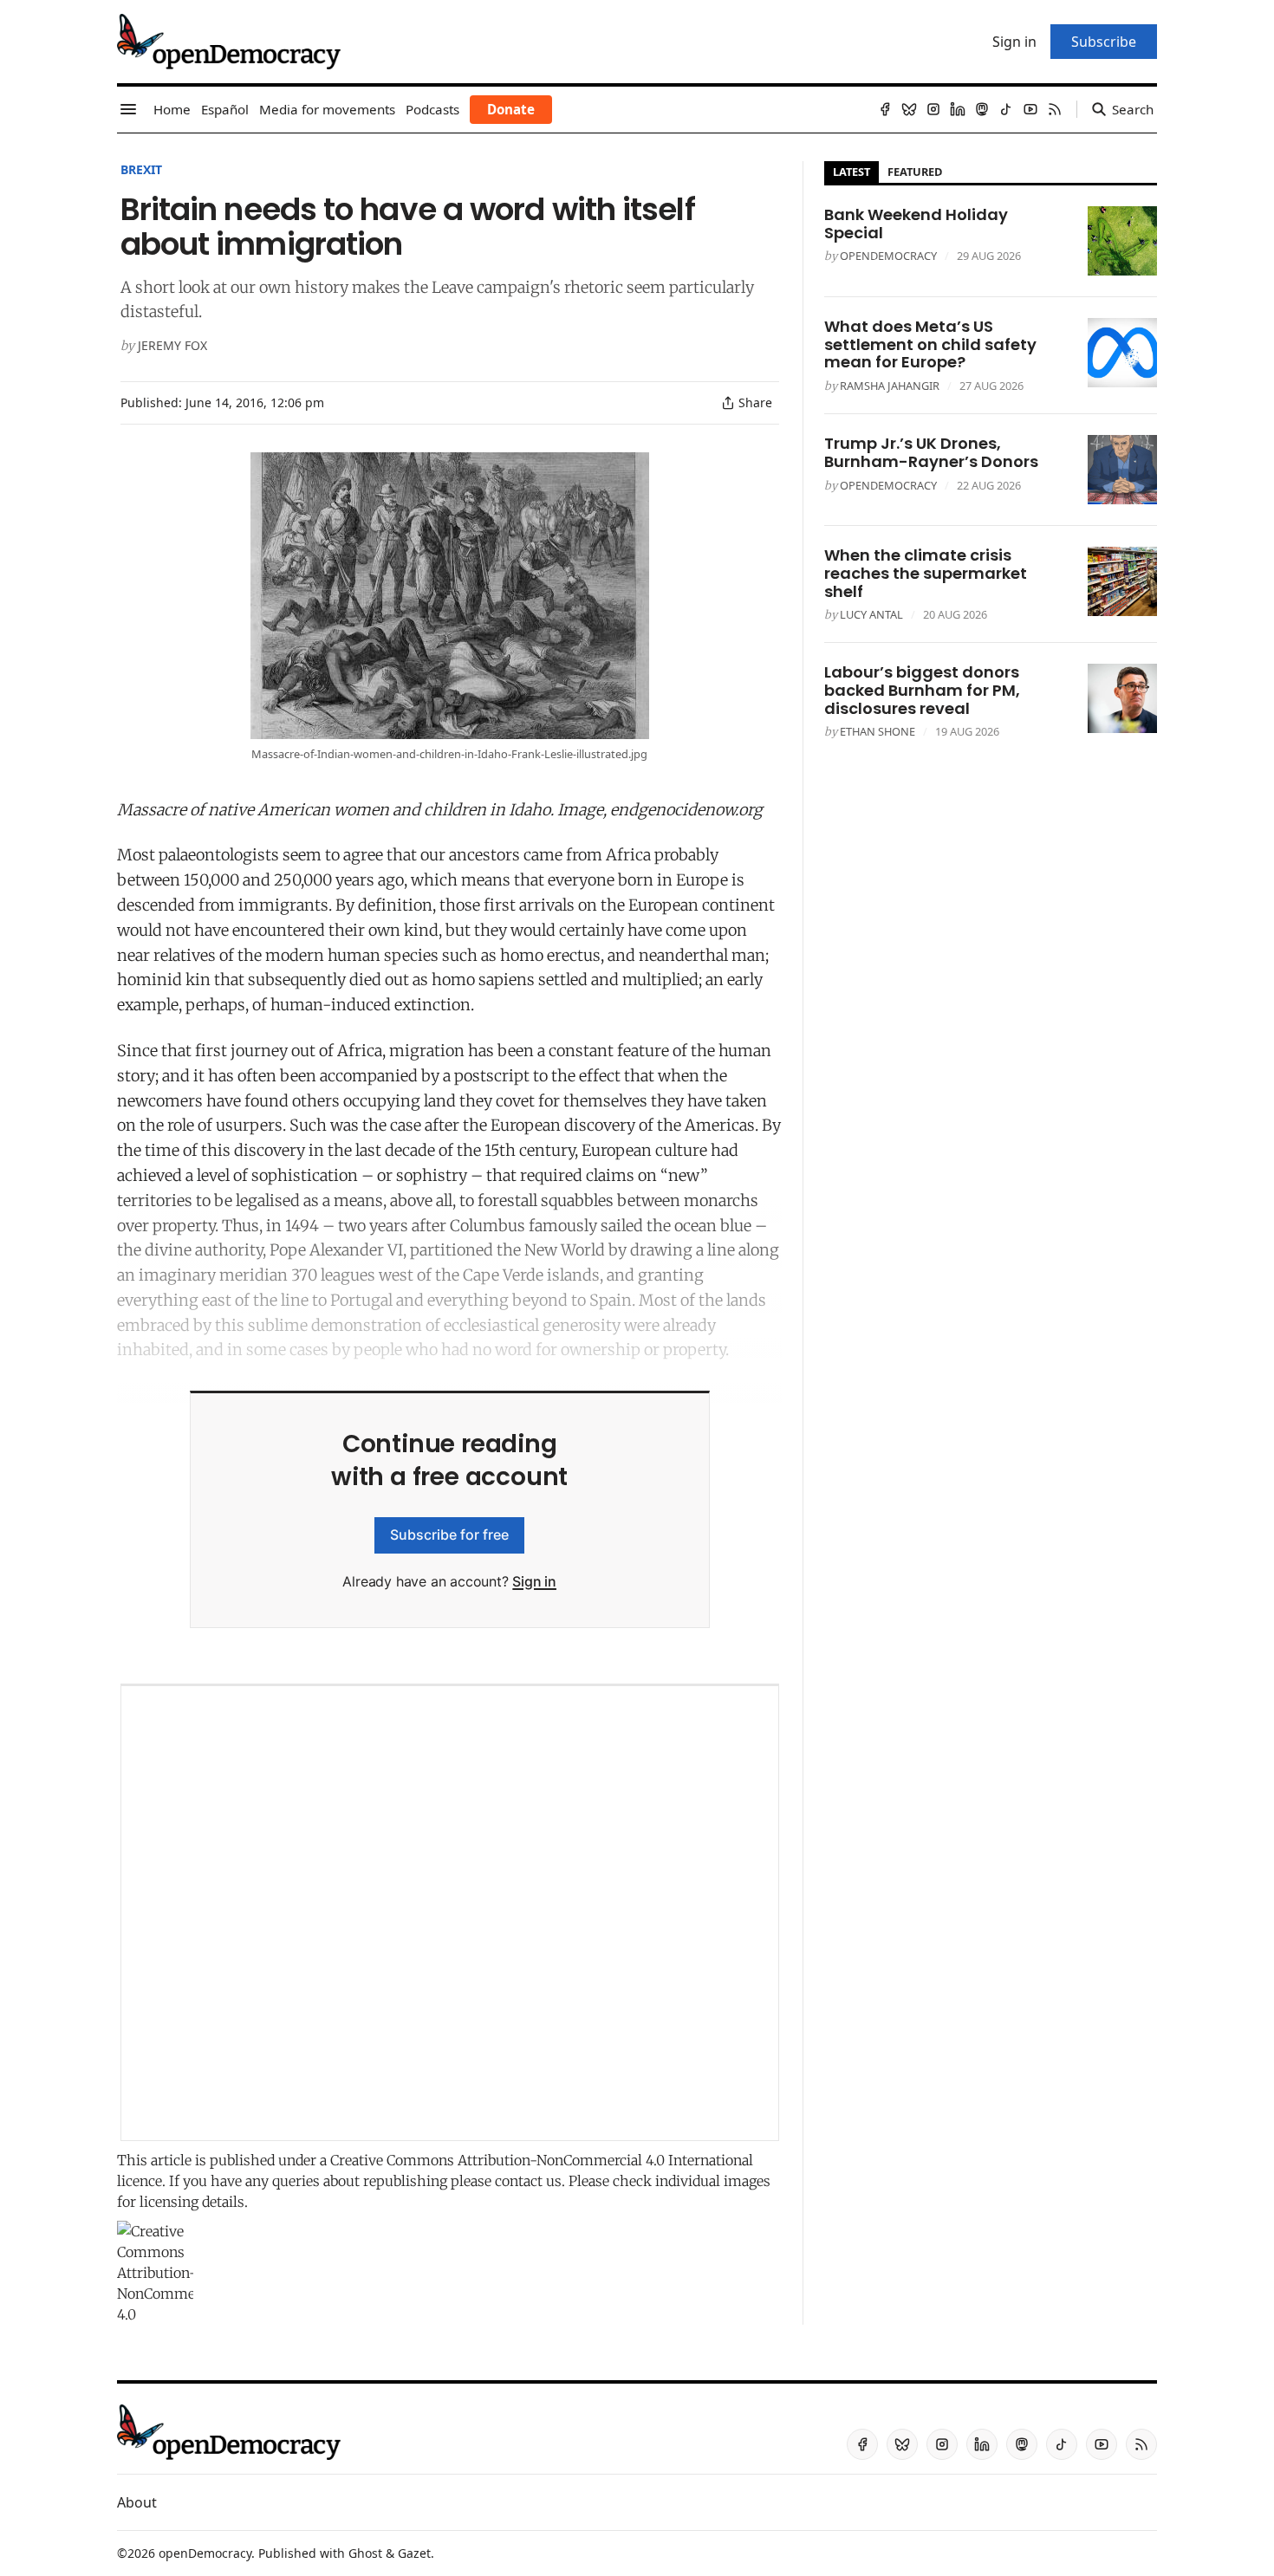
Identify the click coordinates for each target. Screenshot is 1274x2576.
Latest (851, 172)
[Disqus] (450, 1913)
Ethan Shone (877, 731)
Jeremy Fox (172, 345)
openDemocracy (888, 256)
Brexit (141, 169)
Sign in (534, 1581)
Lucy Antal (871, 614)
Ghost (365, 2553)
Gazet (414, 2553)
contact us (528, 2181)
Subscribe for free (449, 1535)
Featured (915, 172)
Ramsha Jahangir (890, 386)
